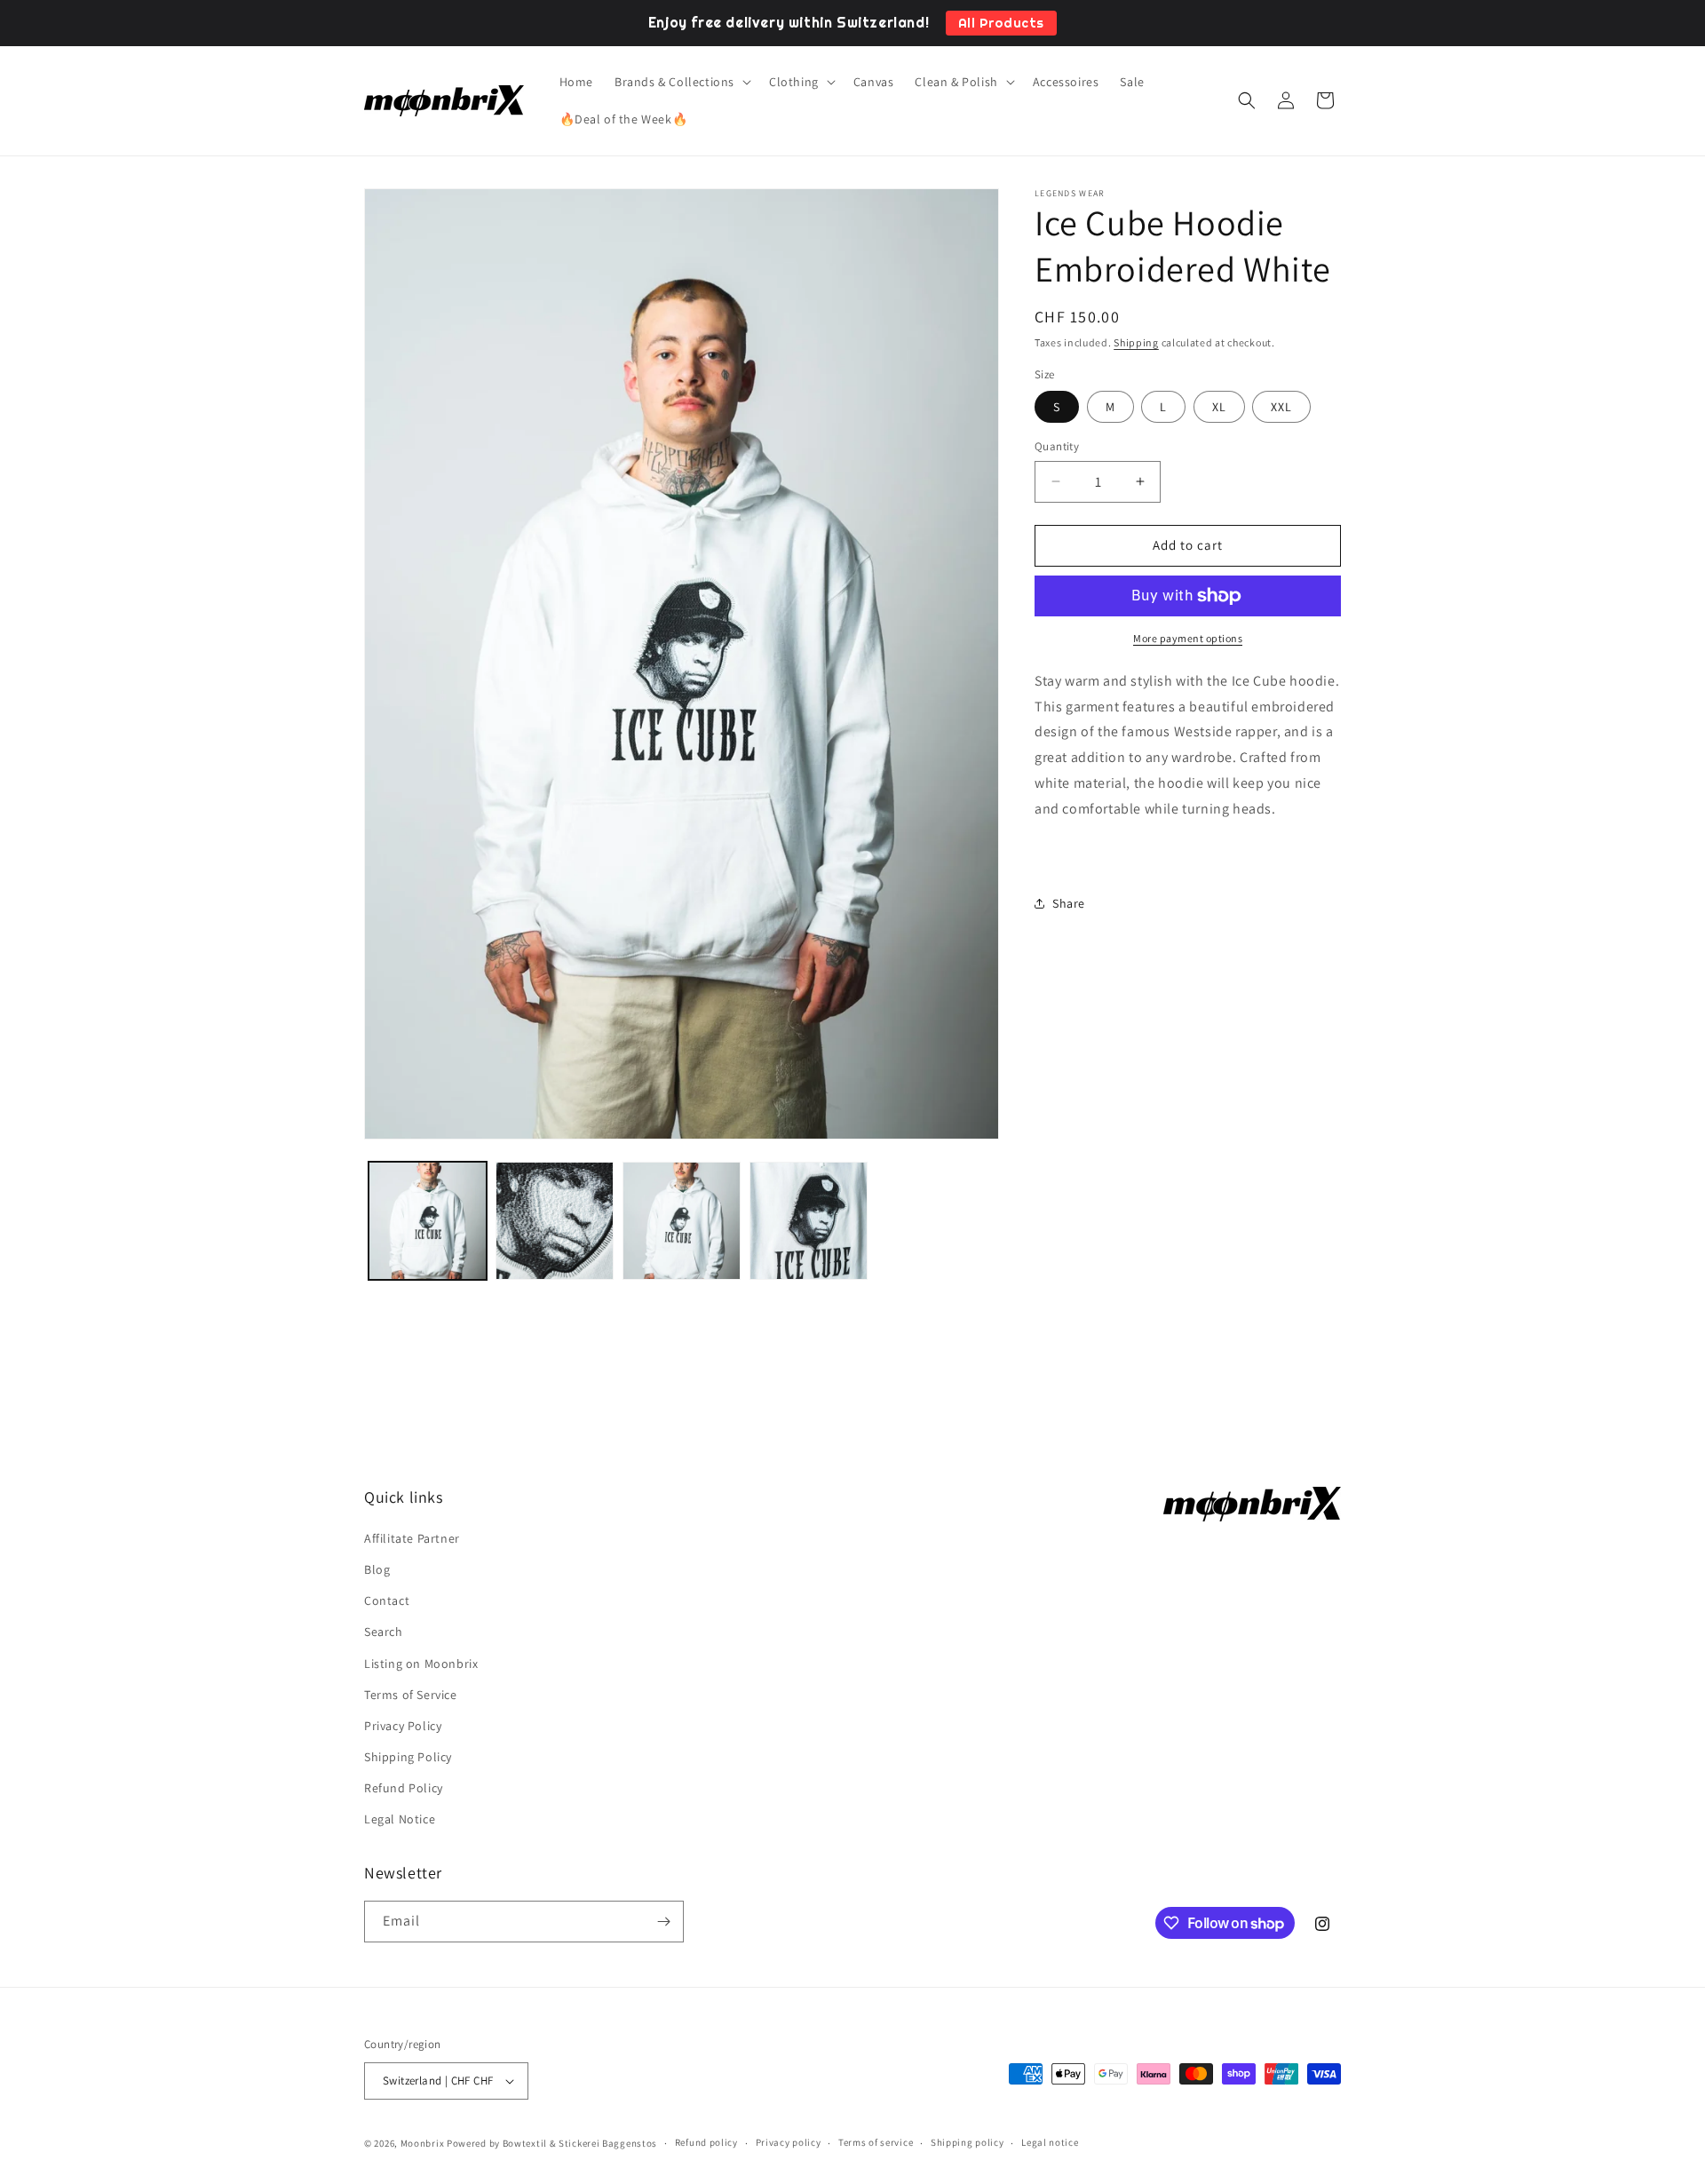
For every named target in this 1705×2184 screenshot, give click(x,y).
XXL (1281, 407)
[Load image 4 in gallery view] (809, 1221)
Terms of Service (411, 1695)
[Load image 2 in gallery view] (555, 1221)
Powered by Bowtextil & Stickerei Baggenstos (552, 2143)
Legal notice (1050, 2142)
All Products (1001, 23)
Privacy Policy (403, 1726)
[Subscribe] (663, 1922)
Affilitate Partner (412, 1538)
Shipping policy (967, 2142)
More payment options (1188, 638)
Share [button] (1069, 903)
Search (384, 1632)
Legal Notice (400, 1820)
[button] (681, 82)
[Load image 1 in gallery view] (428, 1221)
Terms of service (876, 2142)
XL (1219, 407)
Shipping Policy (408, 1757)
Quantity (1057, 446)
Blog (377, 1569)
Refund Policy (404, 1788)
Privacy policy (789, 2142)
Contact (387, 1600)
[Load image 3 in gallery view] (682, 1221)
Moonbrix (423, 2143)
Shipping (1136, 342)
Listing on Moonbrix (421, 1664)
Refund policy (706, 2142)
